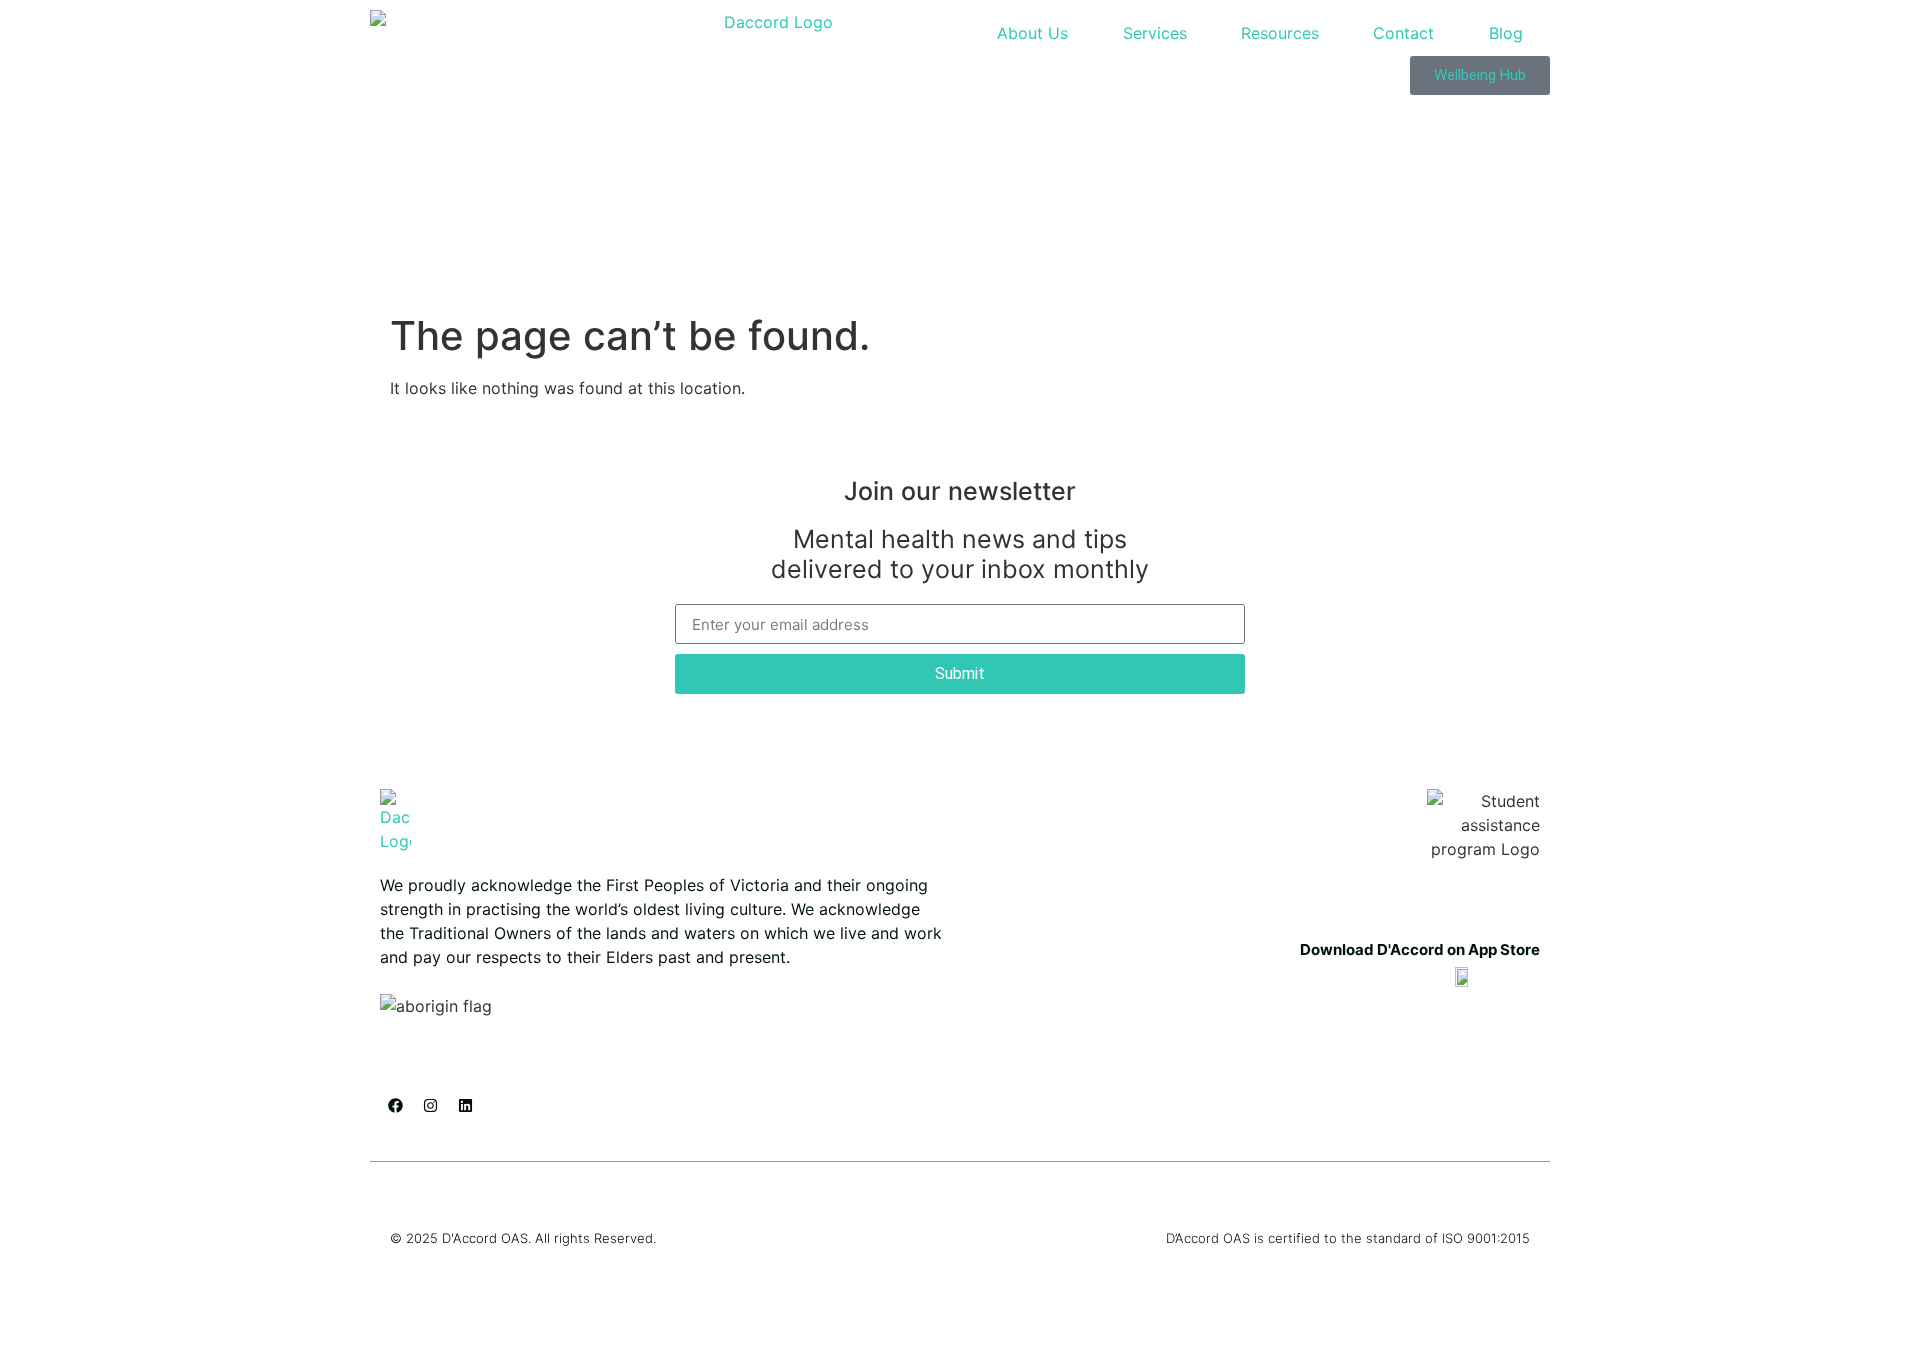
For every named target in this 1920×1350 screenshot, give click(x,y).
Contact (1403, 33)
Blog (1506, 33)
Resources (1280, 33)
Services (1155, 33)
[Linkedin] (465, 1106)
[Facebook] (395, 1106)
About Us (1032, 33)
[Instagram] (430, 1106)
